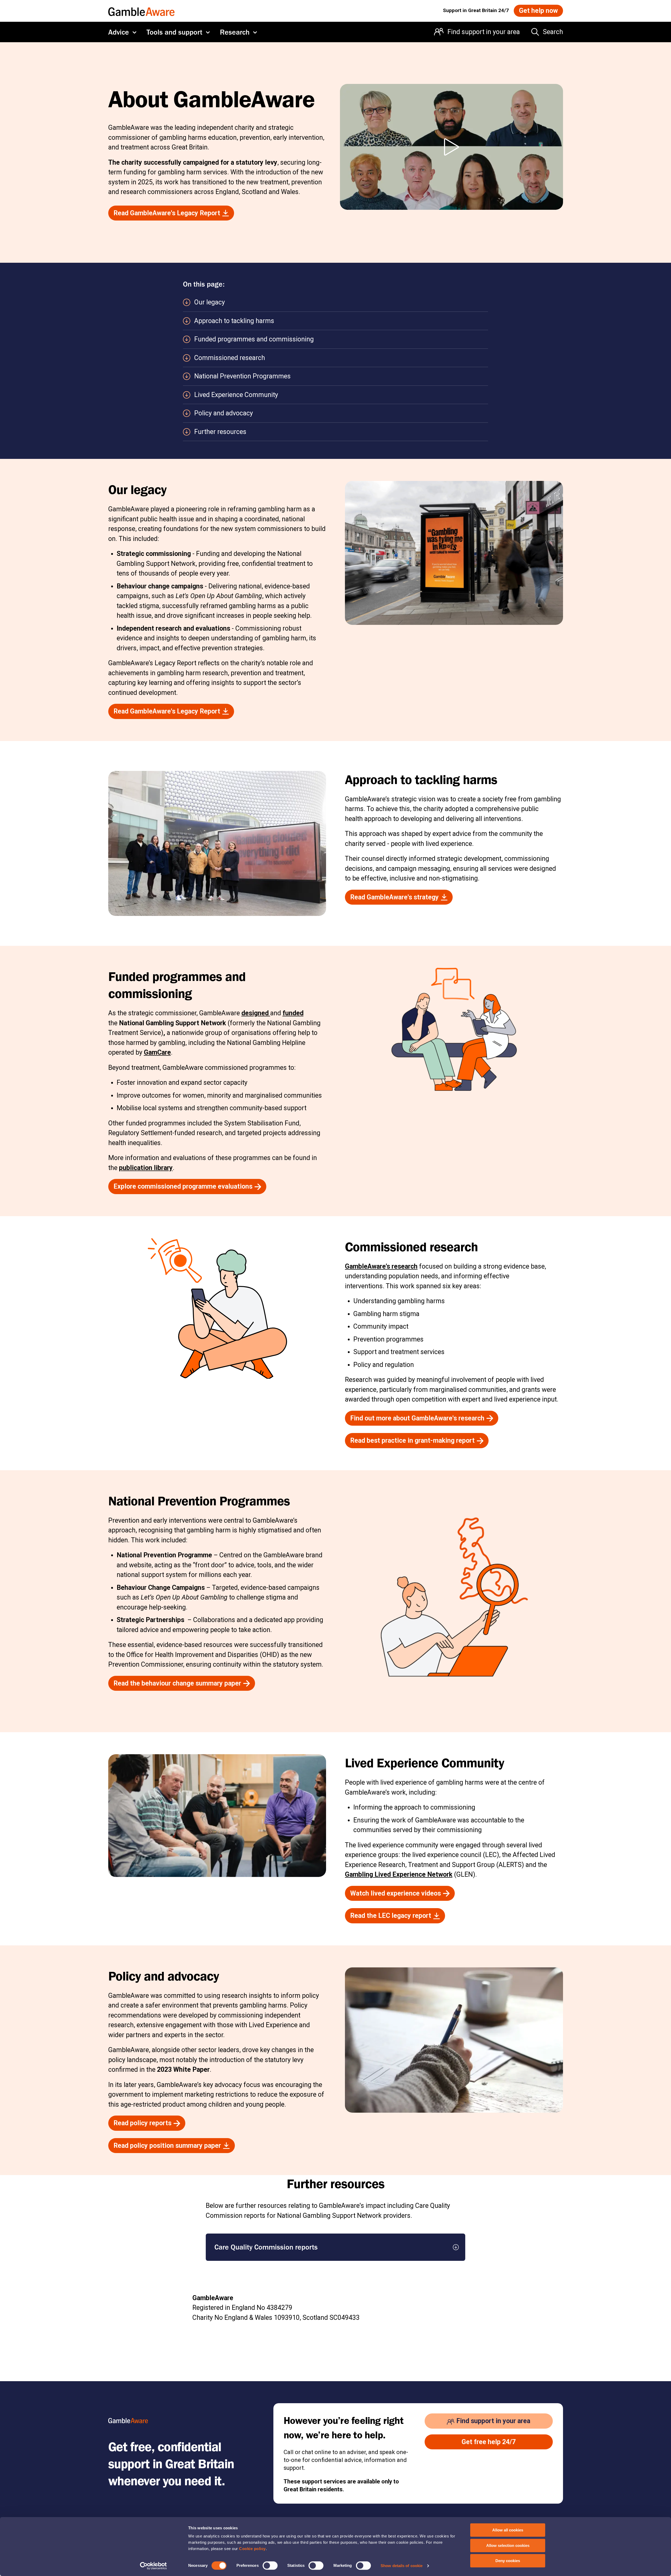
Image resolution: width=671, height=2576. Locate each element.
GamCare (157, 1052)
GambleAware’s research (381, 1266)
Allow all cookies (508, 2530)
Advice (119, 32)
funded (293, 1013)
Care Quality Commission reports (266, 2247)
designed (256, 1013)
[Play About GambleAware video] (451, 147)
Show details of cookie (402, 2566)
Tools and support (174, 32)
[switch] (270, 2566)
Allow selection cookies (508, 2545)
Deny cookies (508, 2561)
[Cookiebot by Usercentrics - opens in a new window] (153, 2566)
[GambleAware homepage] (141, 11)
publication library (146, 1168)
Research (235, 32)
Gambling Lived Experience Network (399, 1874)
